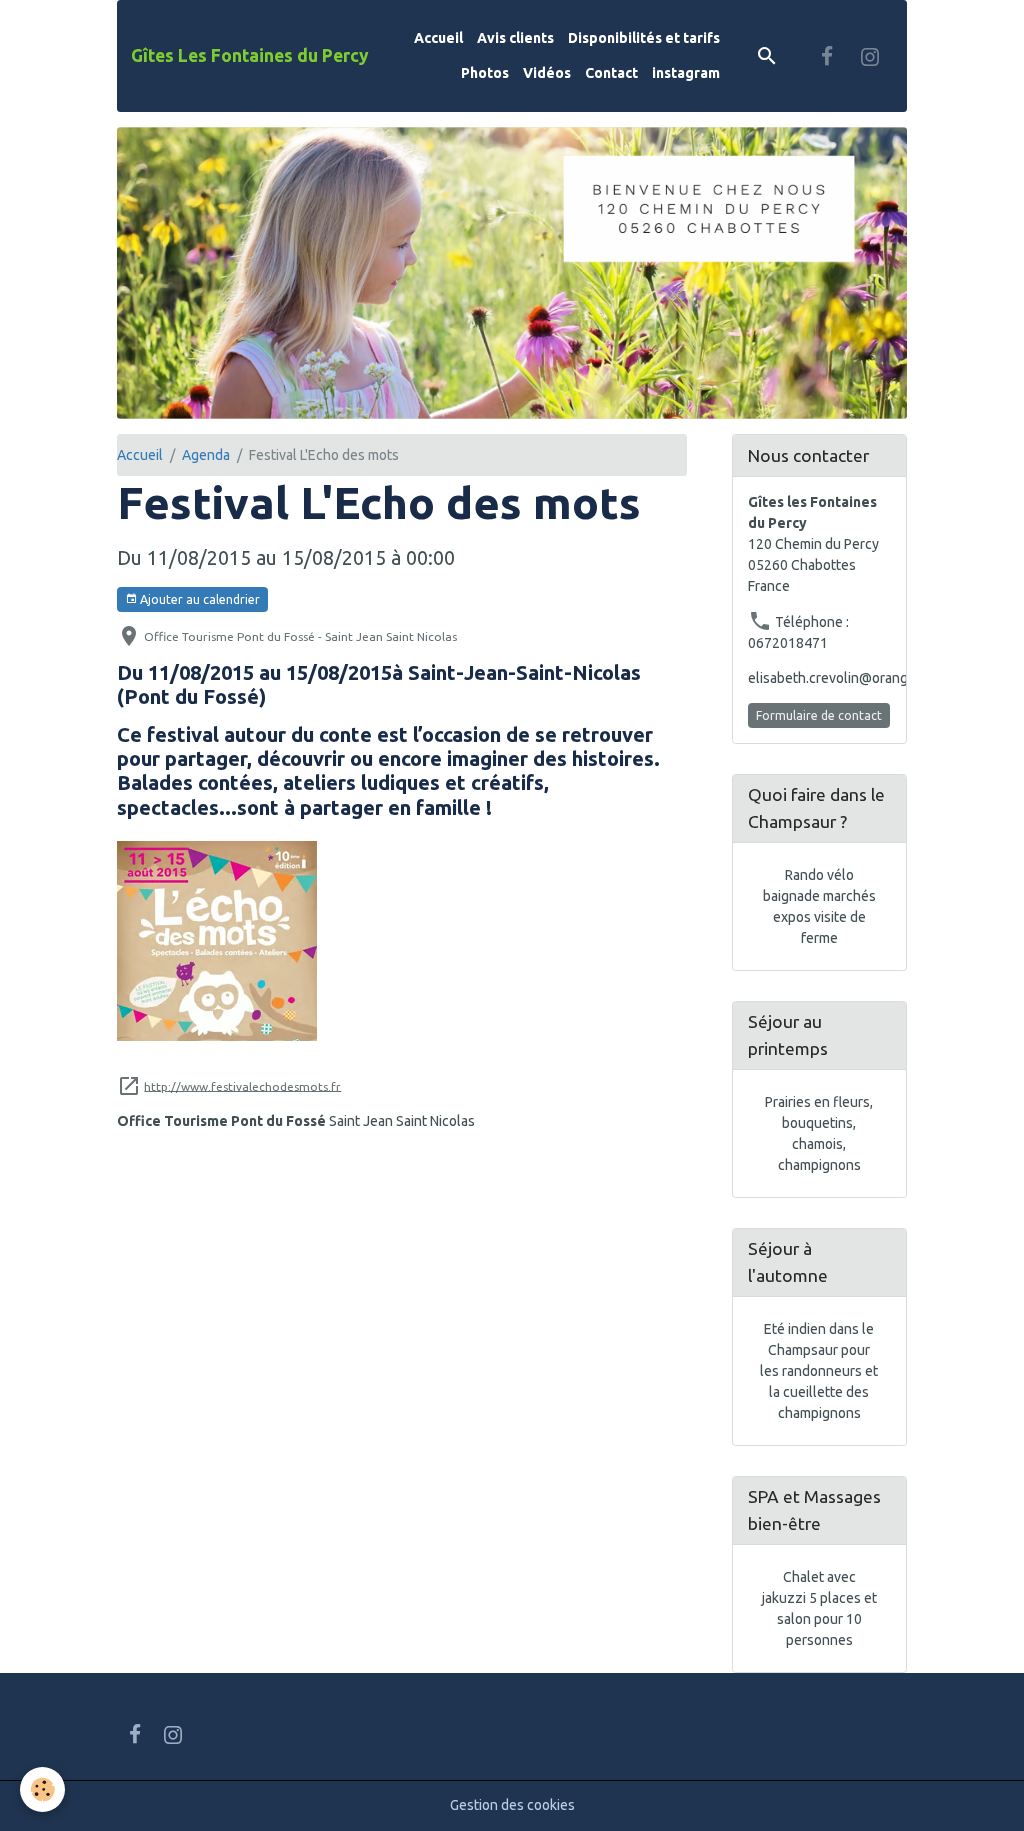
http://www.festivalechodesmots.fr (242, 1085)
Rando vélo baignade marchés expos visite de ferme (819, 906)
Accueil (438, 38)
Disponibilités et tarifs (644, 38)
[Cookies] (42, 1789)
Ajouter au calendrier (198, 599)
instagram (686, 73)
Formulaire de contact (819, 715)
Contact (611, 73)
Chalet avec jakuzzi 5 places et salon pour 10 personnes (819, 1608)
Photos (485, 73)
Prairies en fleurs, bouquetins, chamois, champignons (819, 1133)
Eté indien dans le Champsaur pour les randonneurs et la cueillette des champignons (819, 1371)
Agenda (206, 455)
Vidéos (547, 73)
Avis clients (515, 38)
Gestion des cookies (512, 1805)
